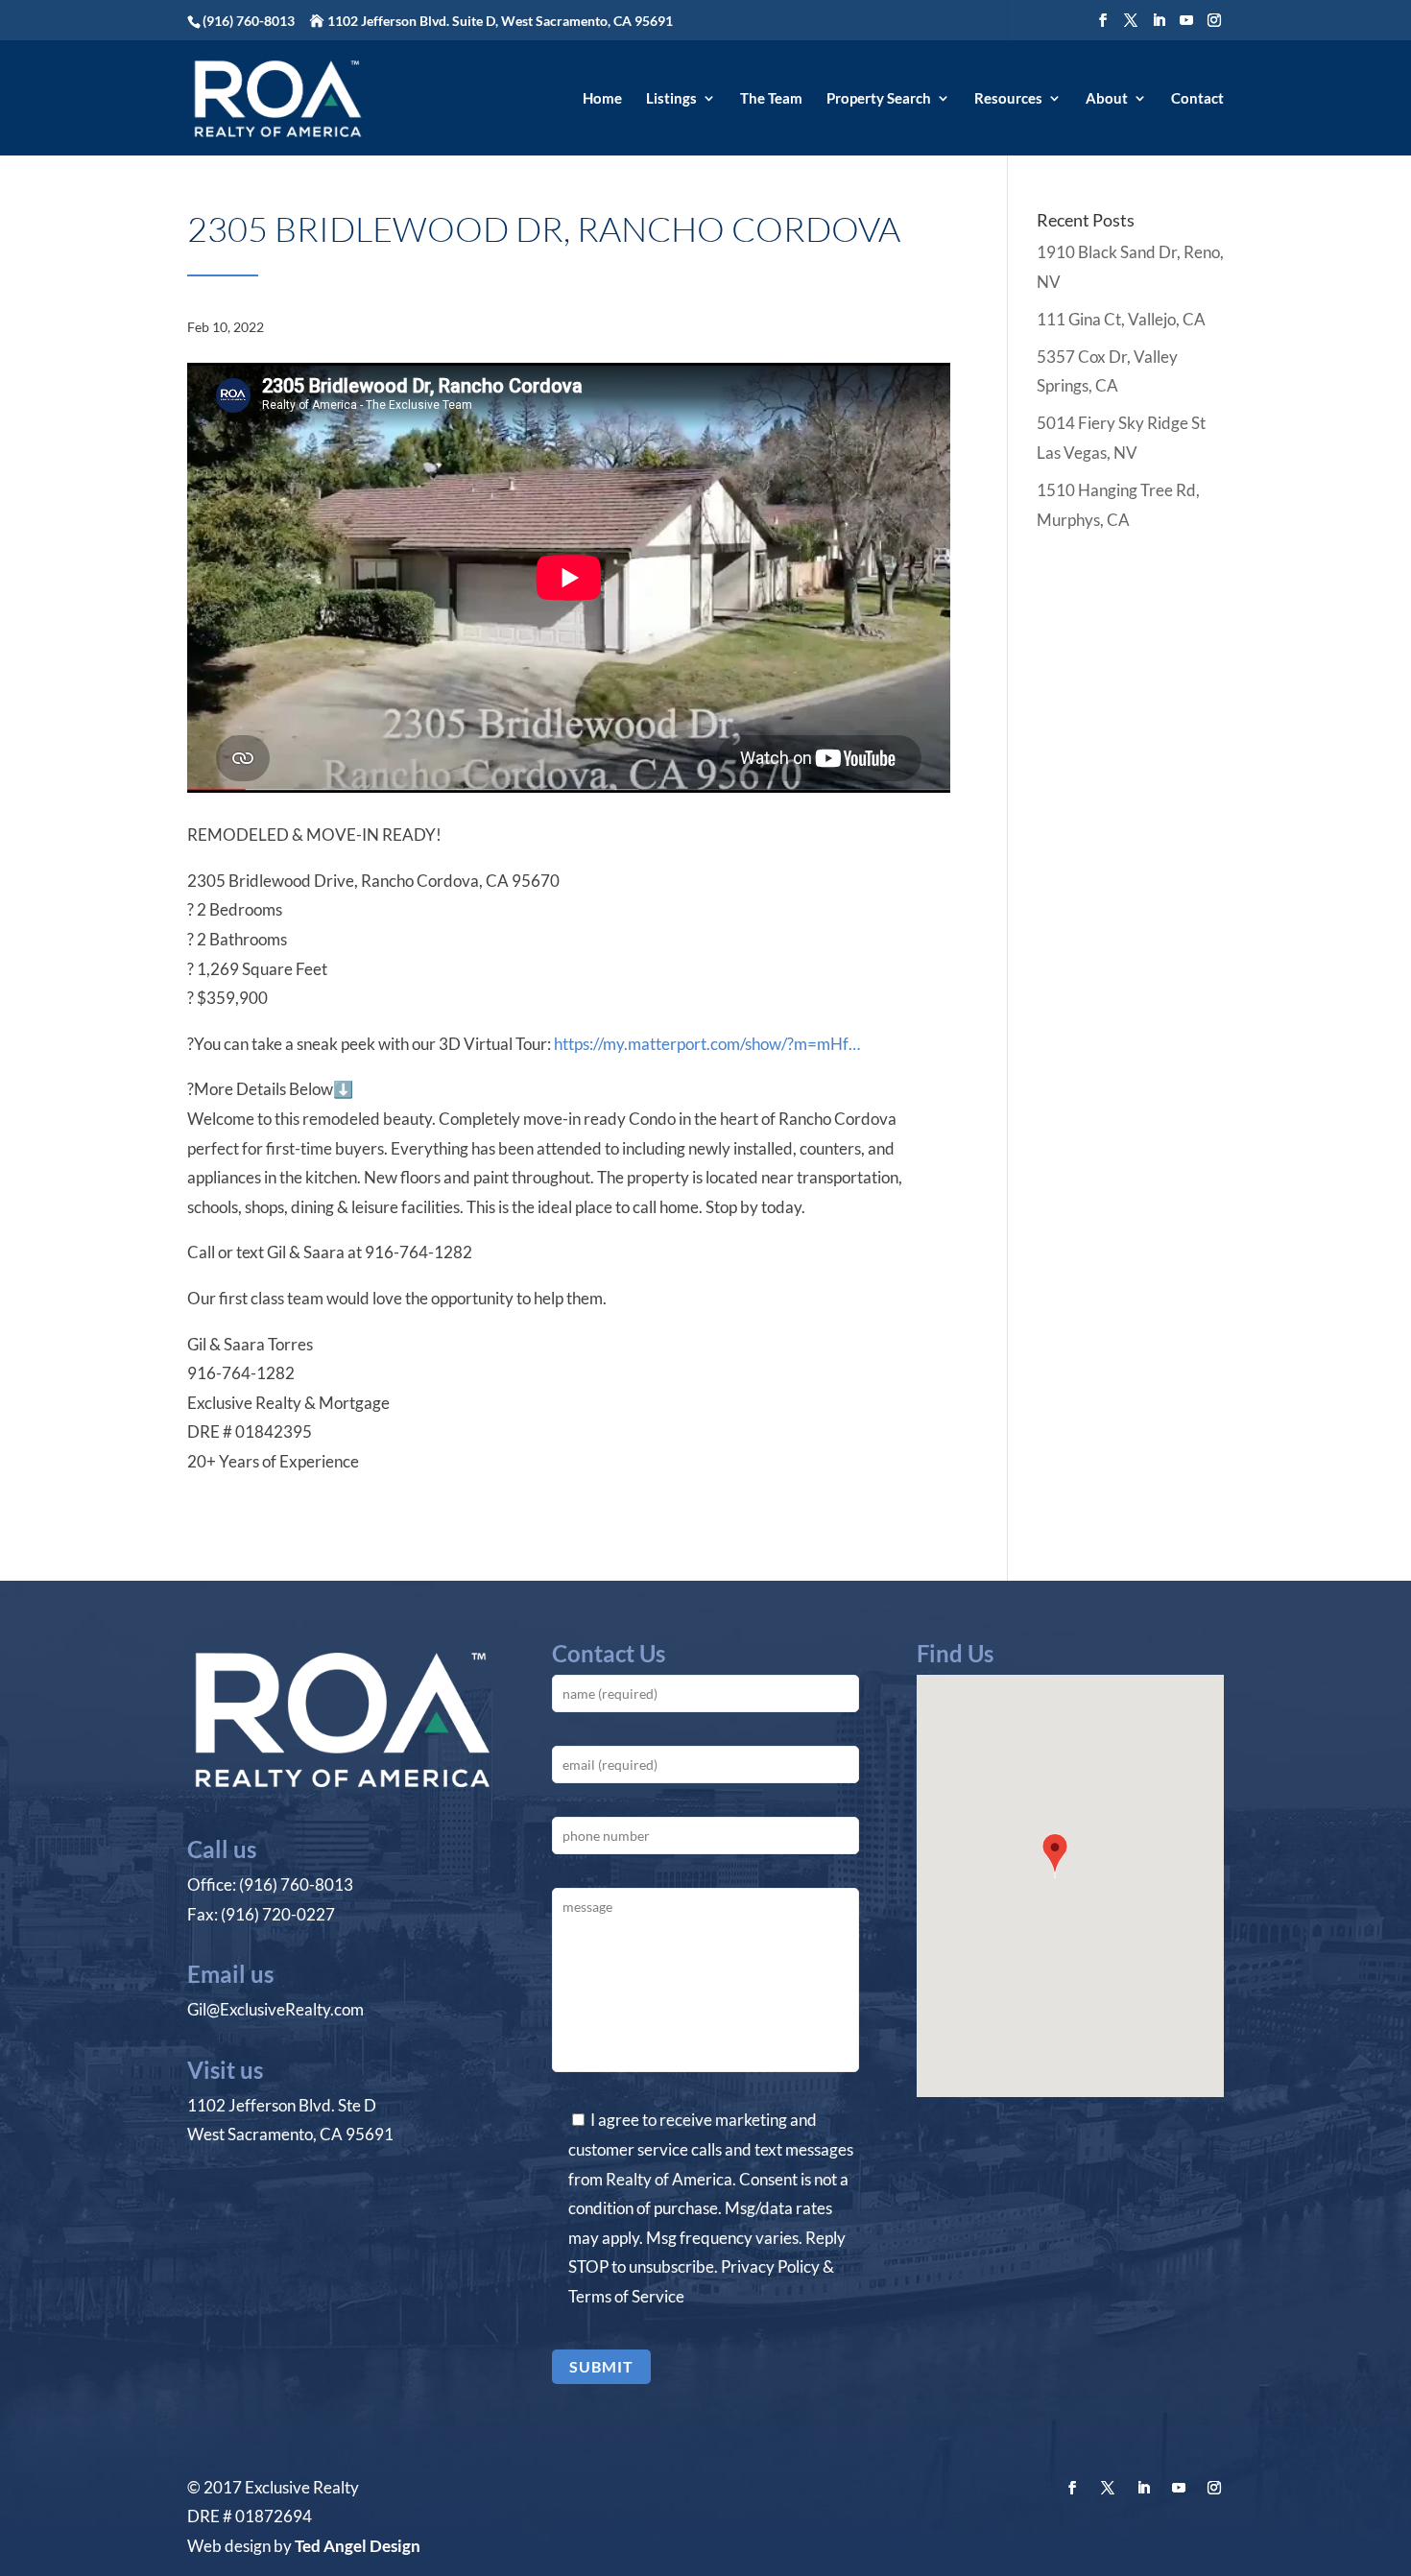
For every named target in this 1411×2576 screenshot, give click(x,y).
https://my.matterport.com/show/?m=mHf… (707, 1044)
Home (602, 99)
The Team (771, 99)
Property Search (879, 99)
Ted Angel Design (358, 2546)
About (1107, 99)
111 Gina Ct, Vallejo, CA (1121, 319)
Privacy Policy (770, 2266)
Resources (1008, 99)
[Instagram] (1214, 21)
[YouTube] (1186, 21)
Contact (1197, 99)
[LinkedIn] (1159, 21)
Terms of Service (626, 2296)
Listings (671, 99)
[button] (1055, 1858)
